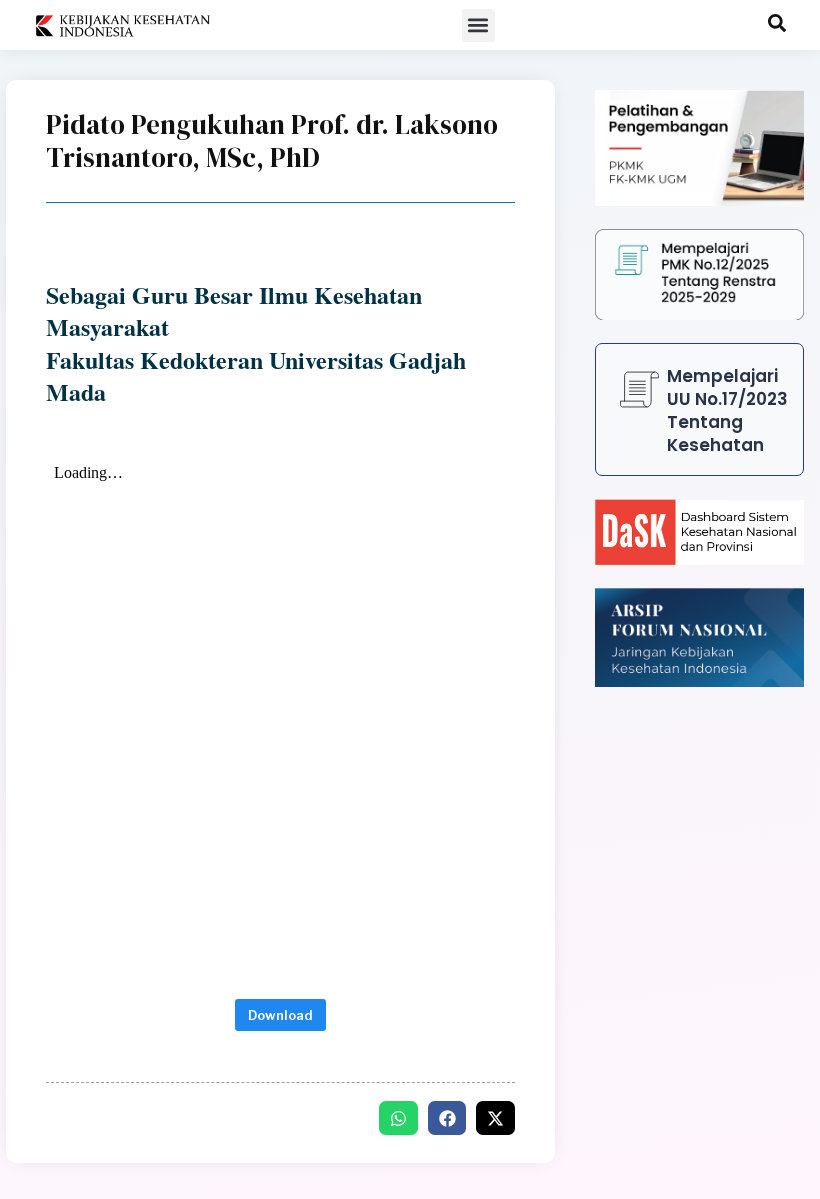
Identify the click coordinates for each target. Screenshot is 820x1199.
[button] (478, 25)
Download (280, 1015)
